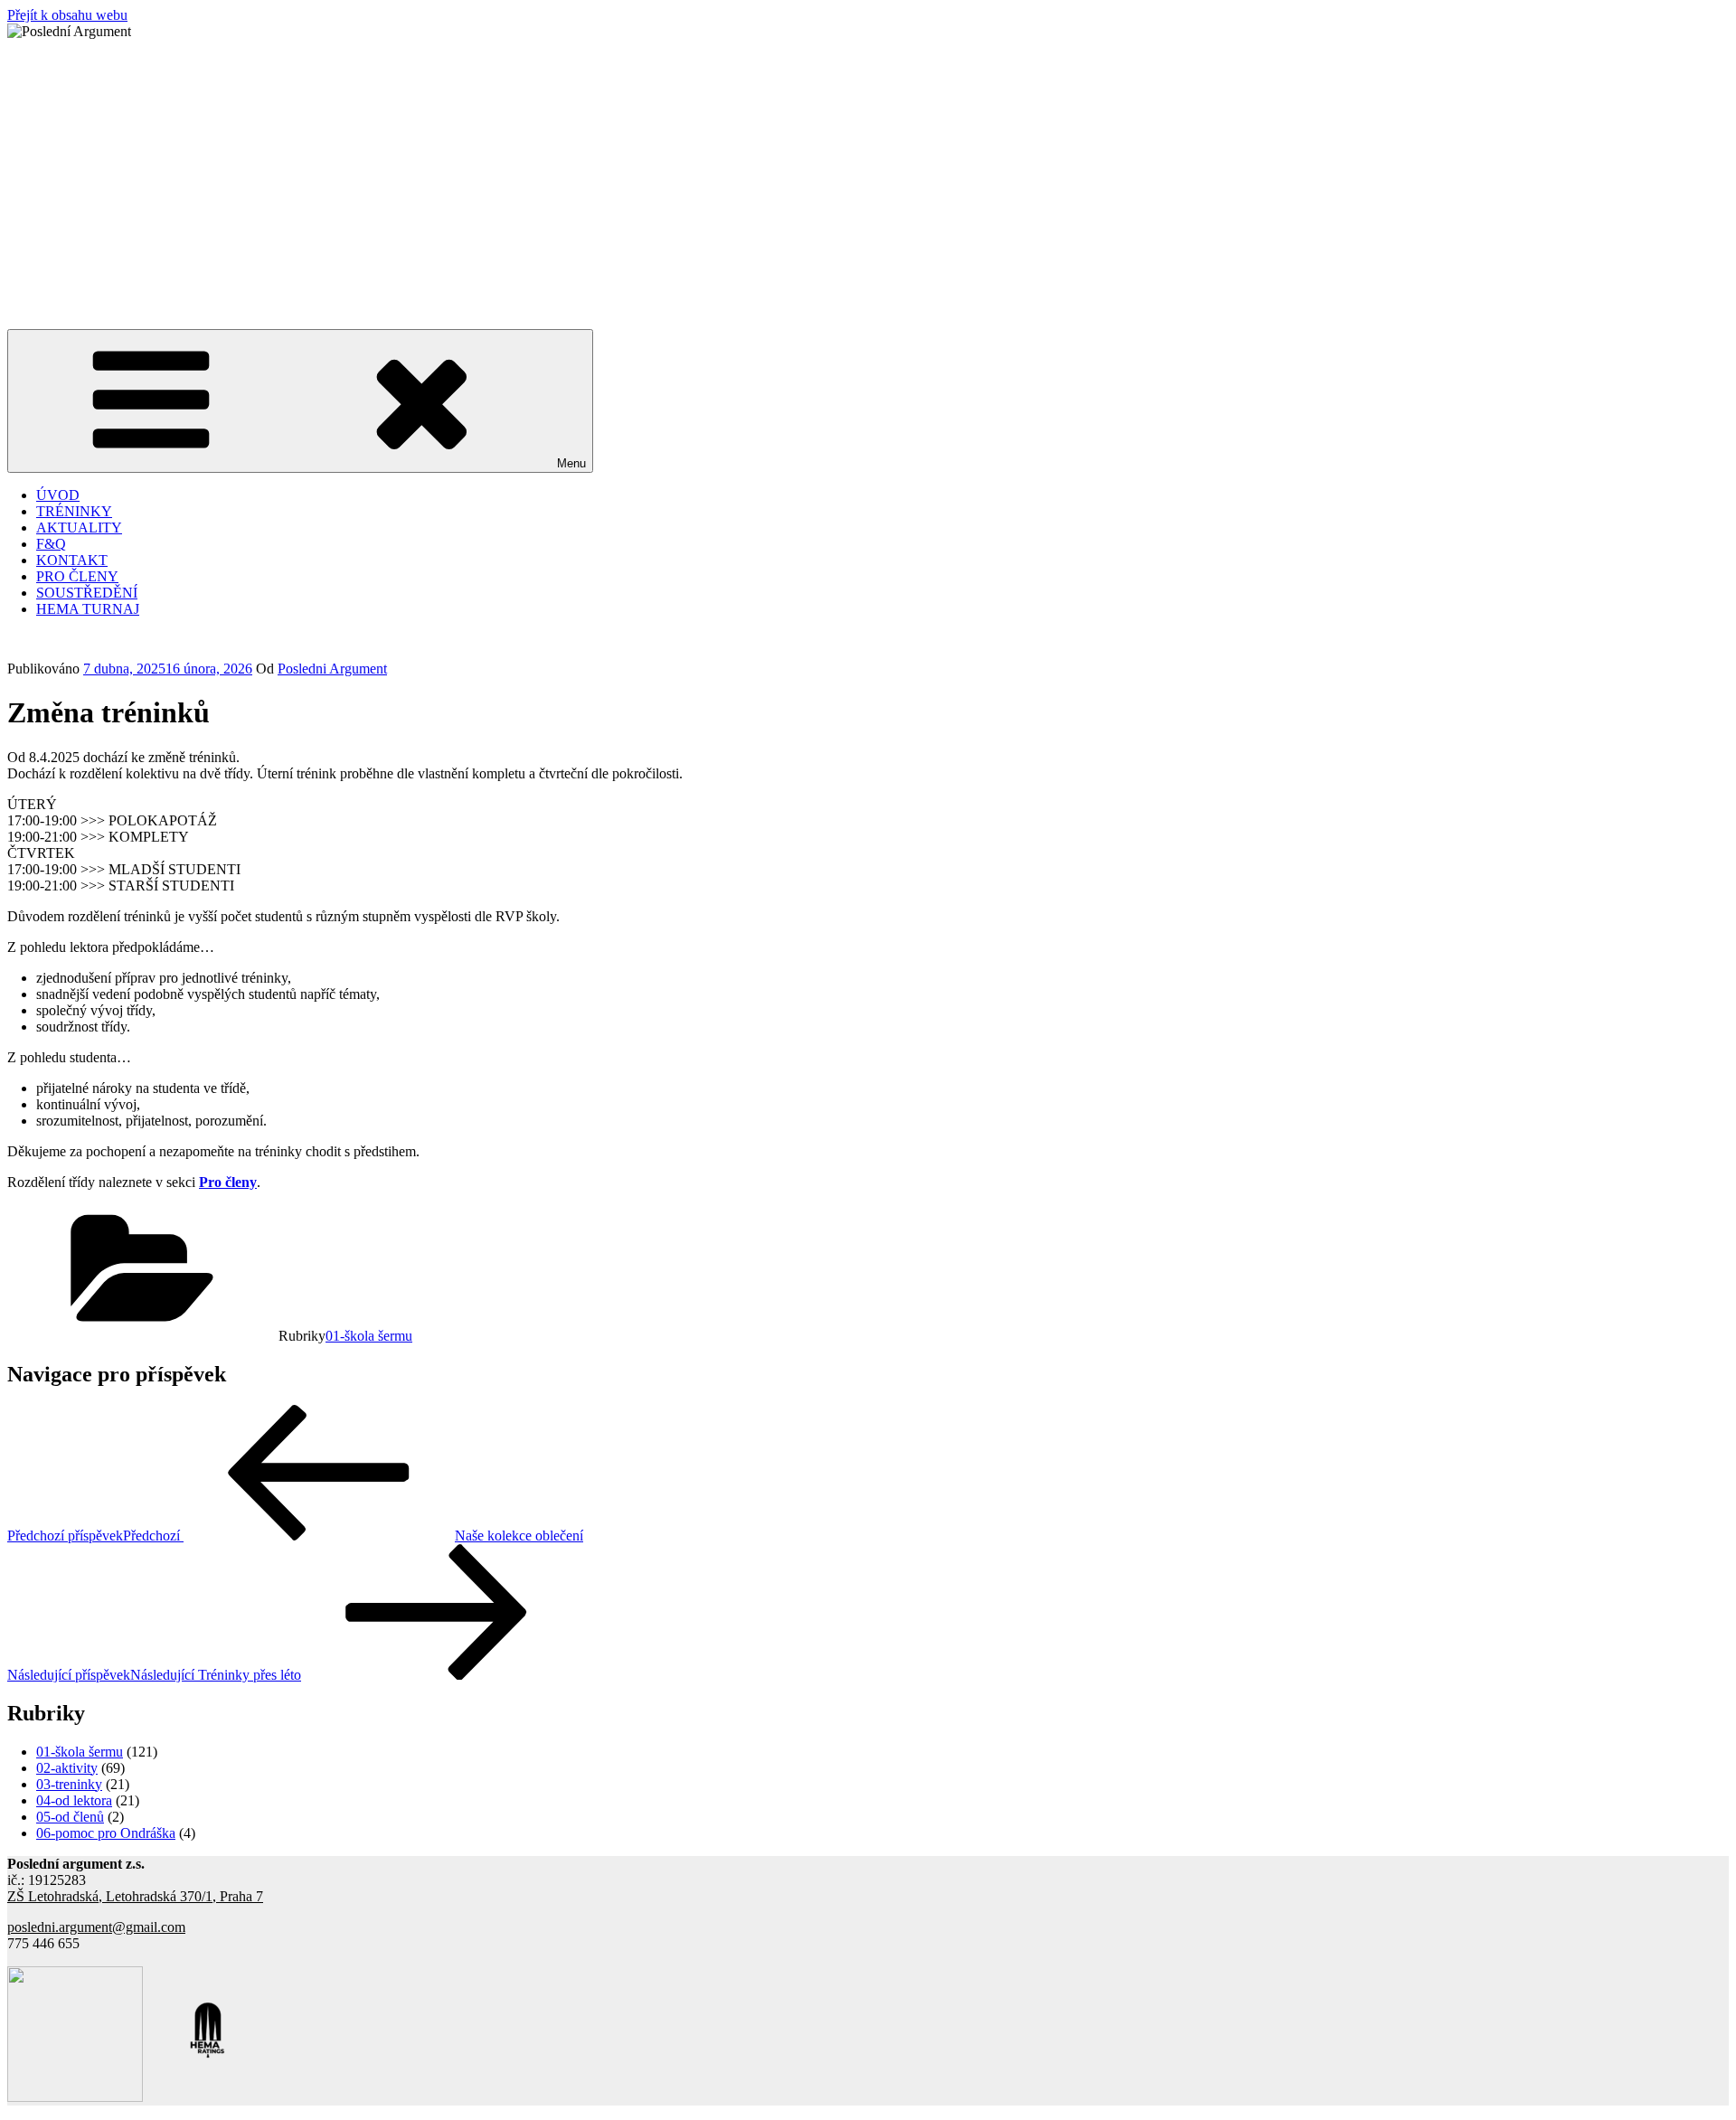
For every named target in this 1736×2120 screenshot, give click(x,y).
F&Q (51, 544)
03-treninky (69, 1784)
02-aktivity (67, 1768)
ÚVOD (58, 495)
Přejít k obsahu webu (67, 15)
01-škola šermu (369, 1336)
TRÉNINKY (74, 511)
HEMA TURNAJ (88, 609)
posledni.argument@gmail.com (96, 1927)
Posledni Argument (332, 669)
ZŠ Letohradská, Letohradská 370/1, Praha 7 (135, 1896)
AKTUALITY (79, 528)
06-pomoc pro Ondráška (106, 1833)
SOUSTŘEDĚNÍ (87, 593)
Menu (571, 463)
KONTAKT (72, 560)
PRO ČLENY (77, 576)
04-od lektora (74, 1800)
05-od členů (70, 1817)
